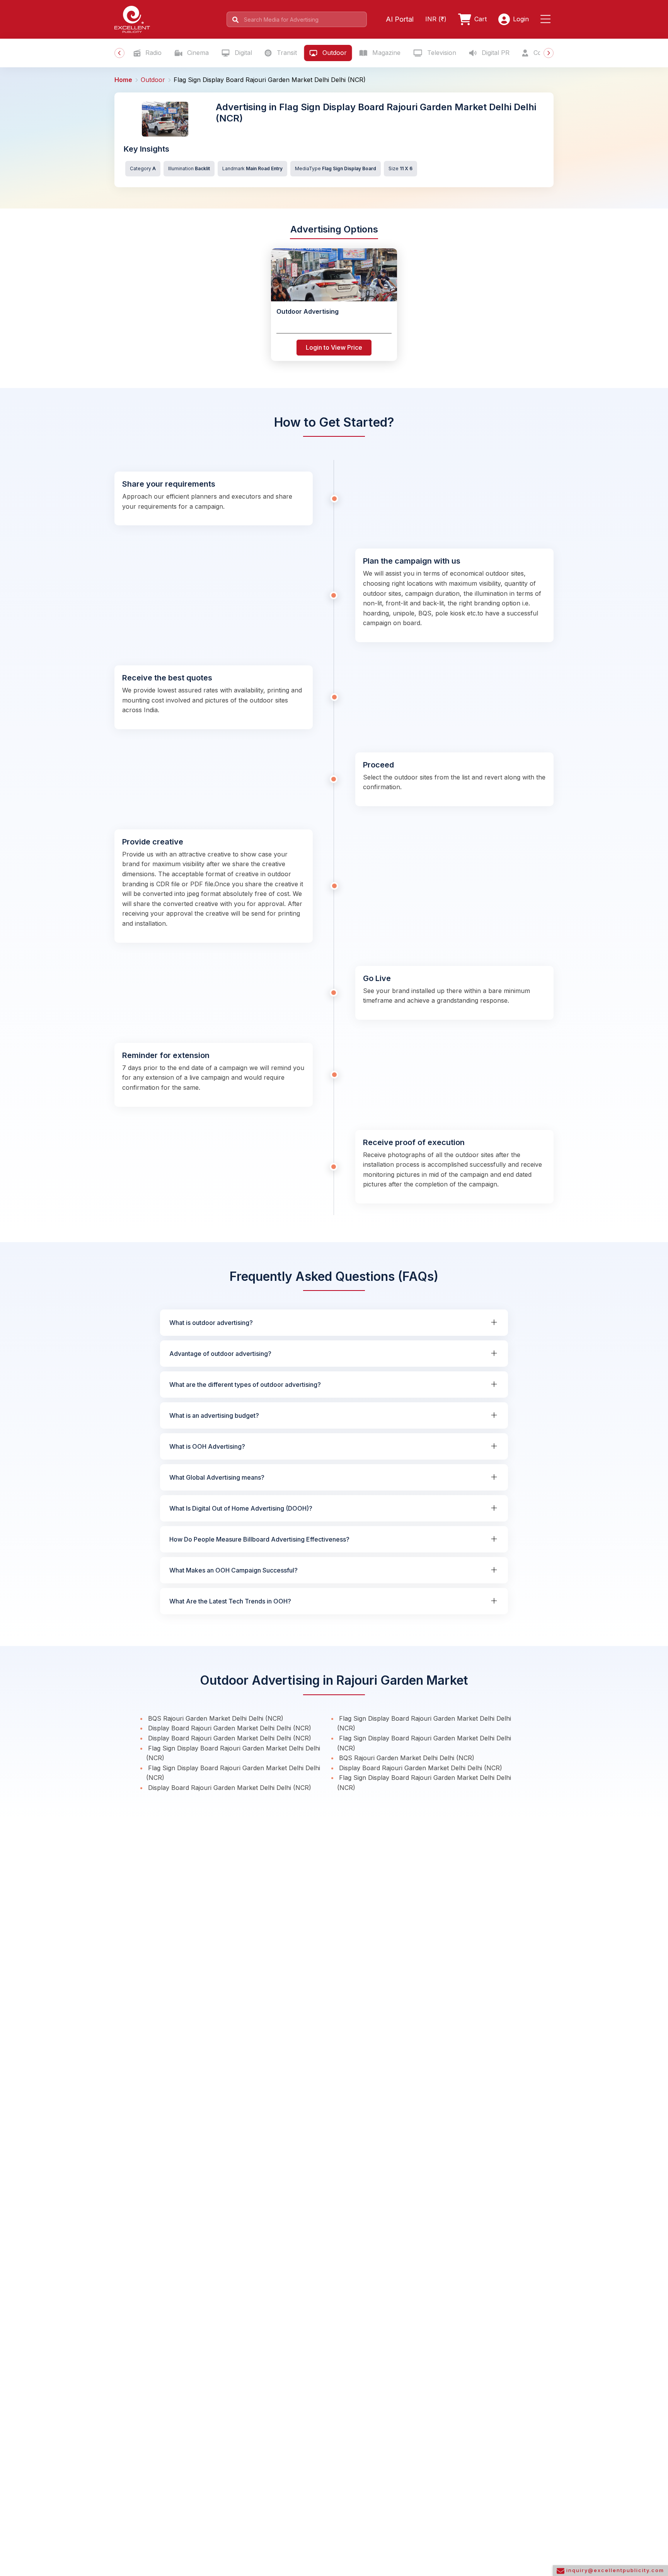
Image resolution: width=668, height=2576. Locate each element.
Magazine (385, 53)
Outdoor (334, 53)
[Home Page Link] (132, 19)
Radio (153, 53)
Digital (242, 53)
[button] (547, 19)
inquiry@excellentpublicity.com (614, 2570)
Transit (286, 53)
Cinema (197, 53)
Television (441, 53)
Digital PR (495, 53)
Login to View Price (334, 347)
